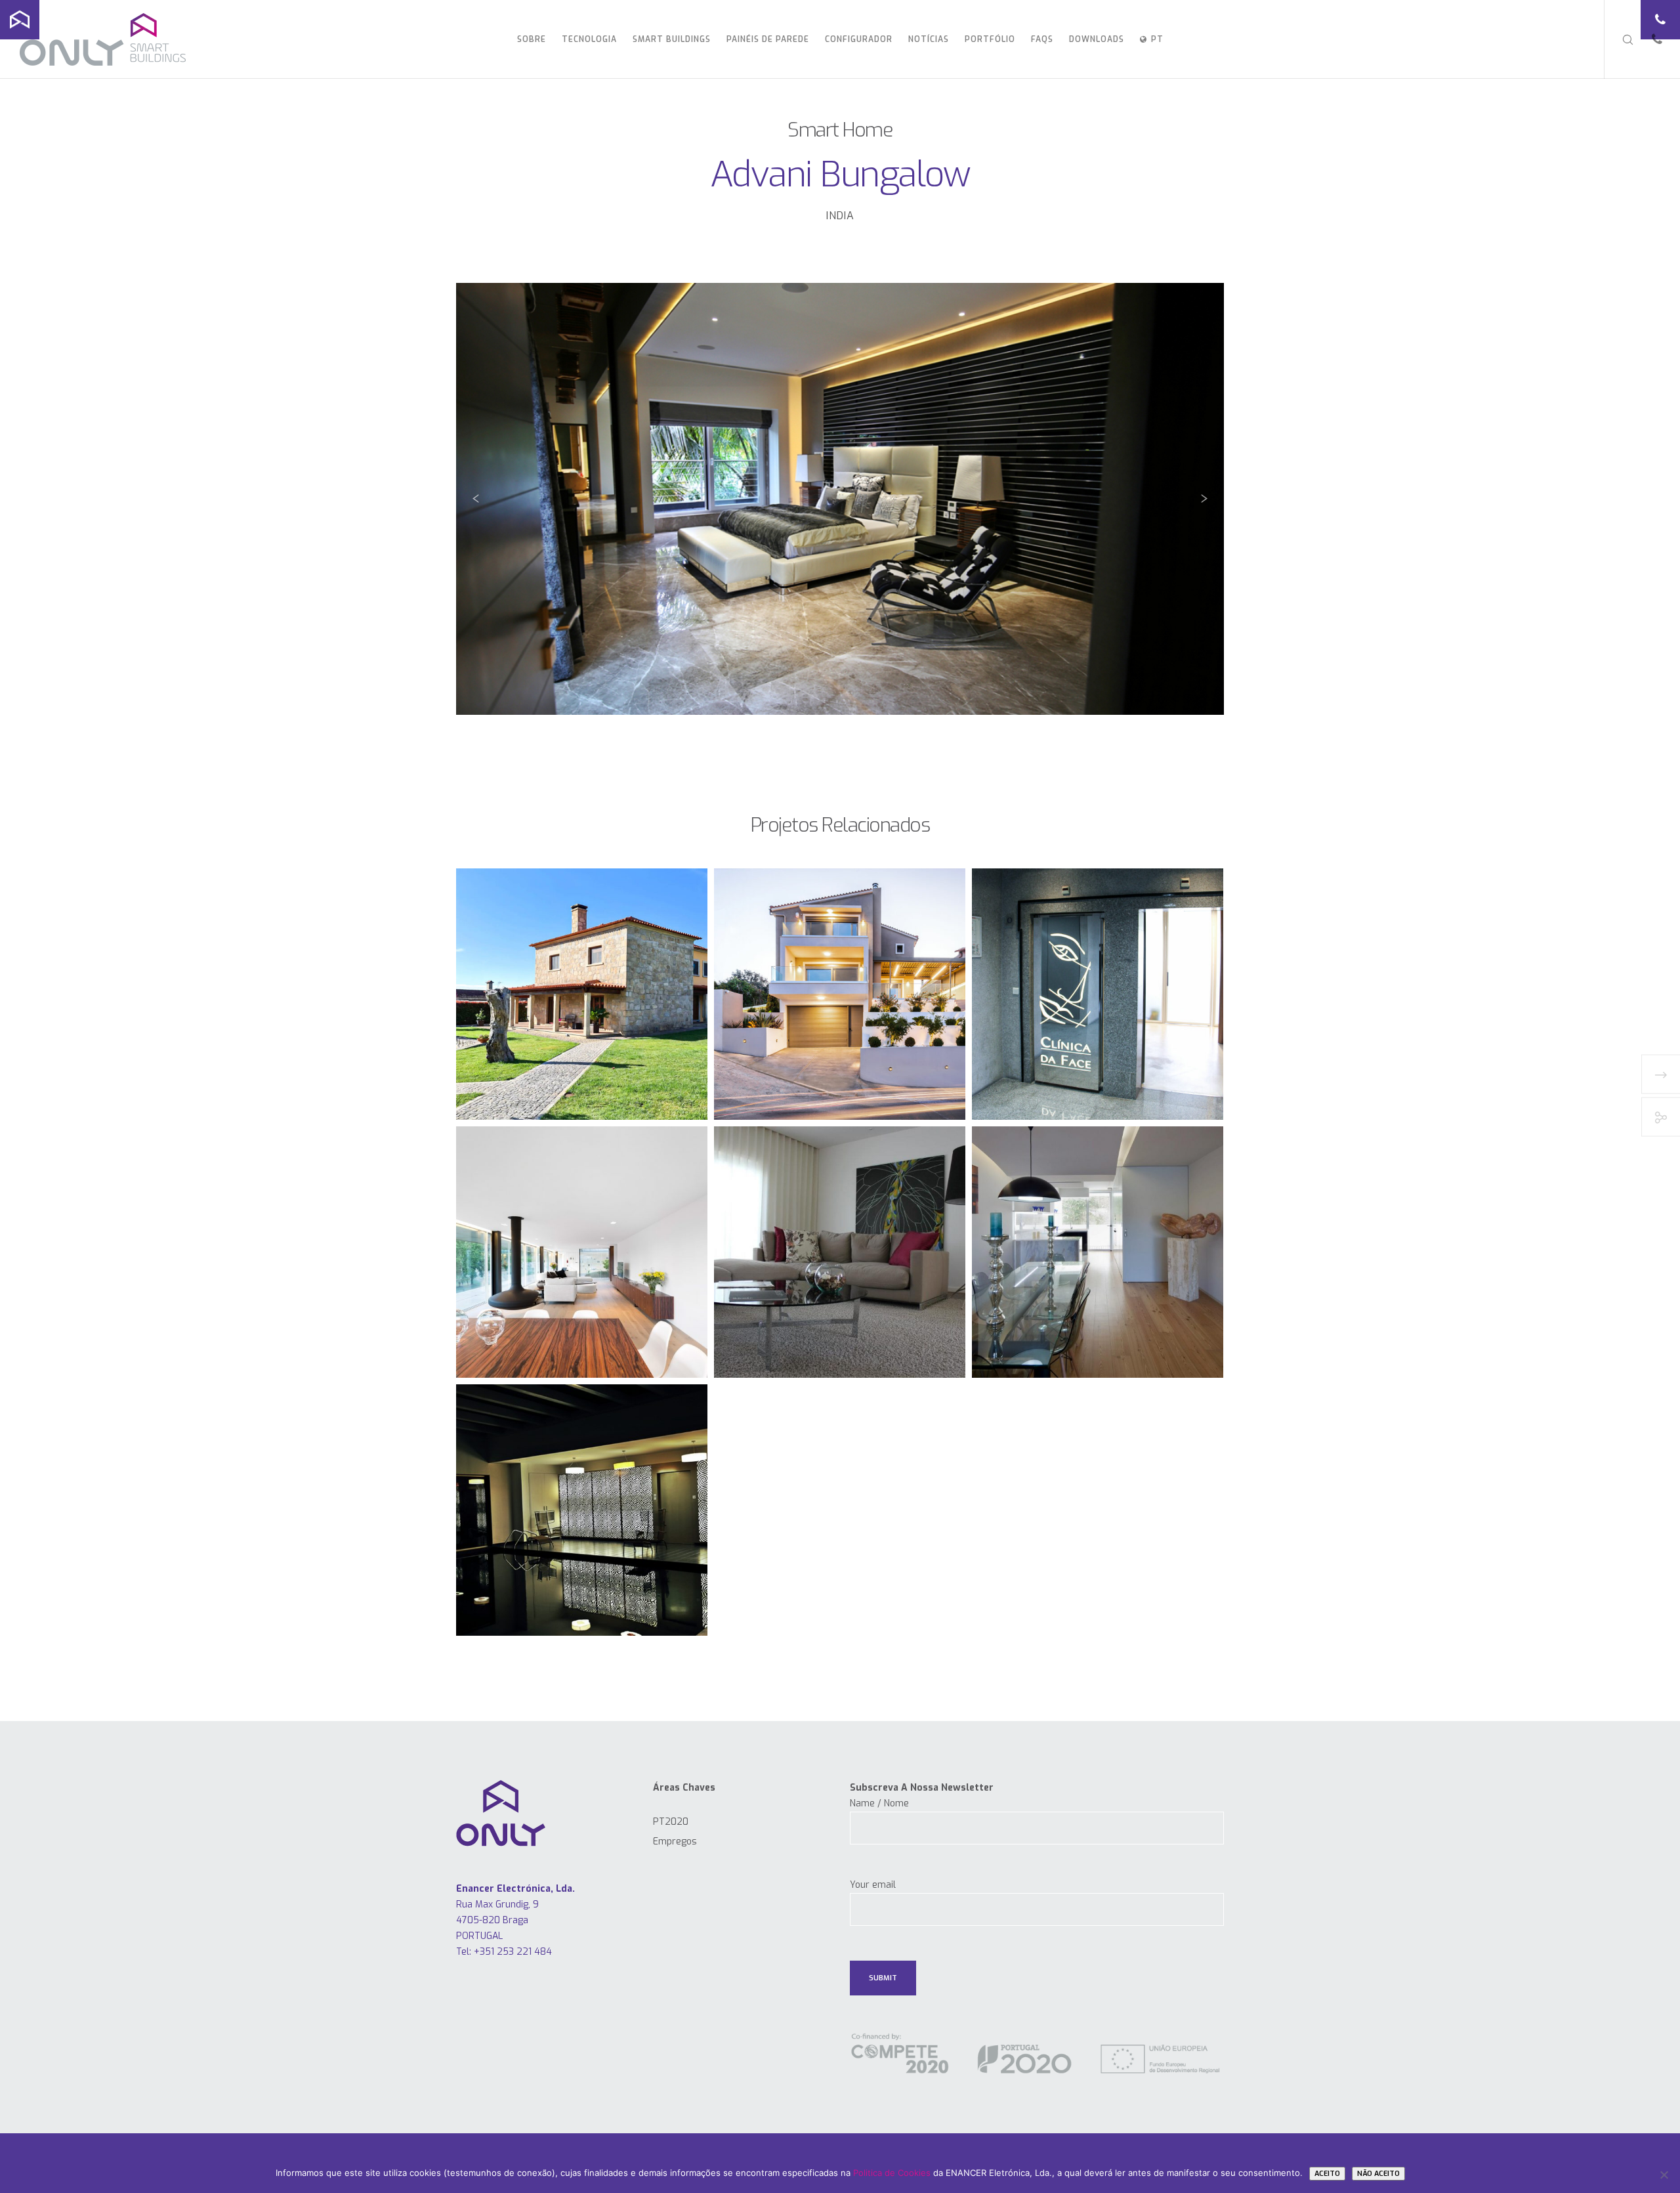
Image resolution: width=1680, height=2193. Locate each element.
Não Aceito (1378, 2174)
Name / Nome (879, 1803)
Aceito (1327, 2174)
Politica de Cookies (892, 2173)
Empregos (675, 1842)
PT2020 (671, 1822)
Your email (873, 1885)
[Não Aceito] (1664, 2175)
